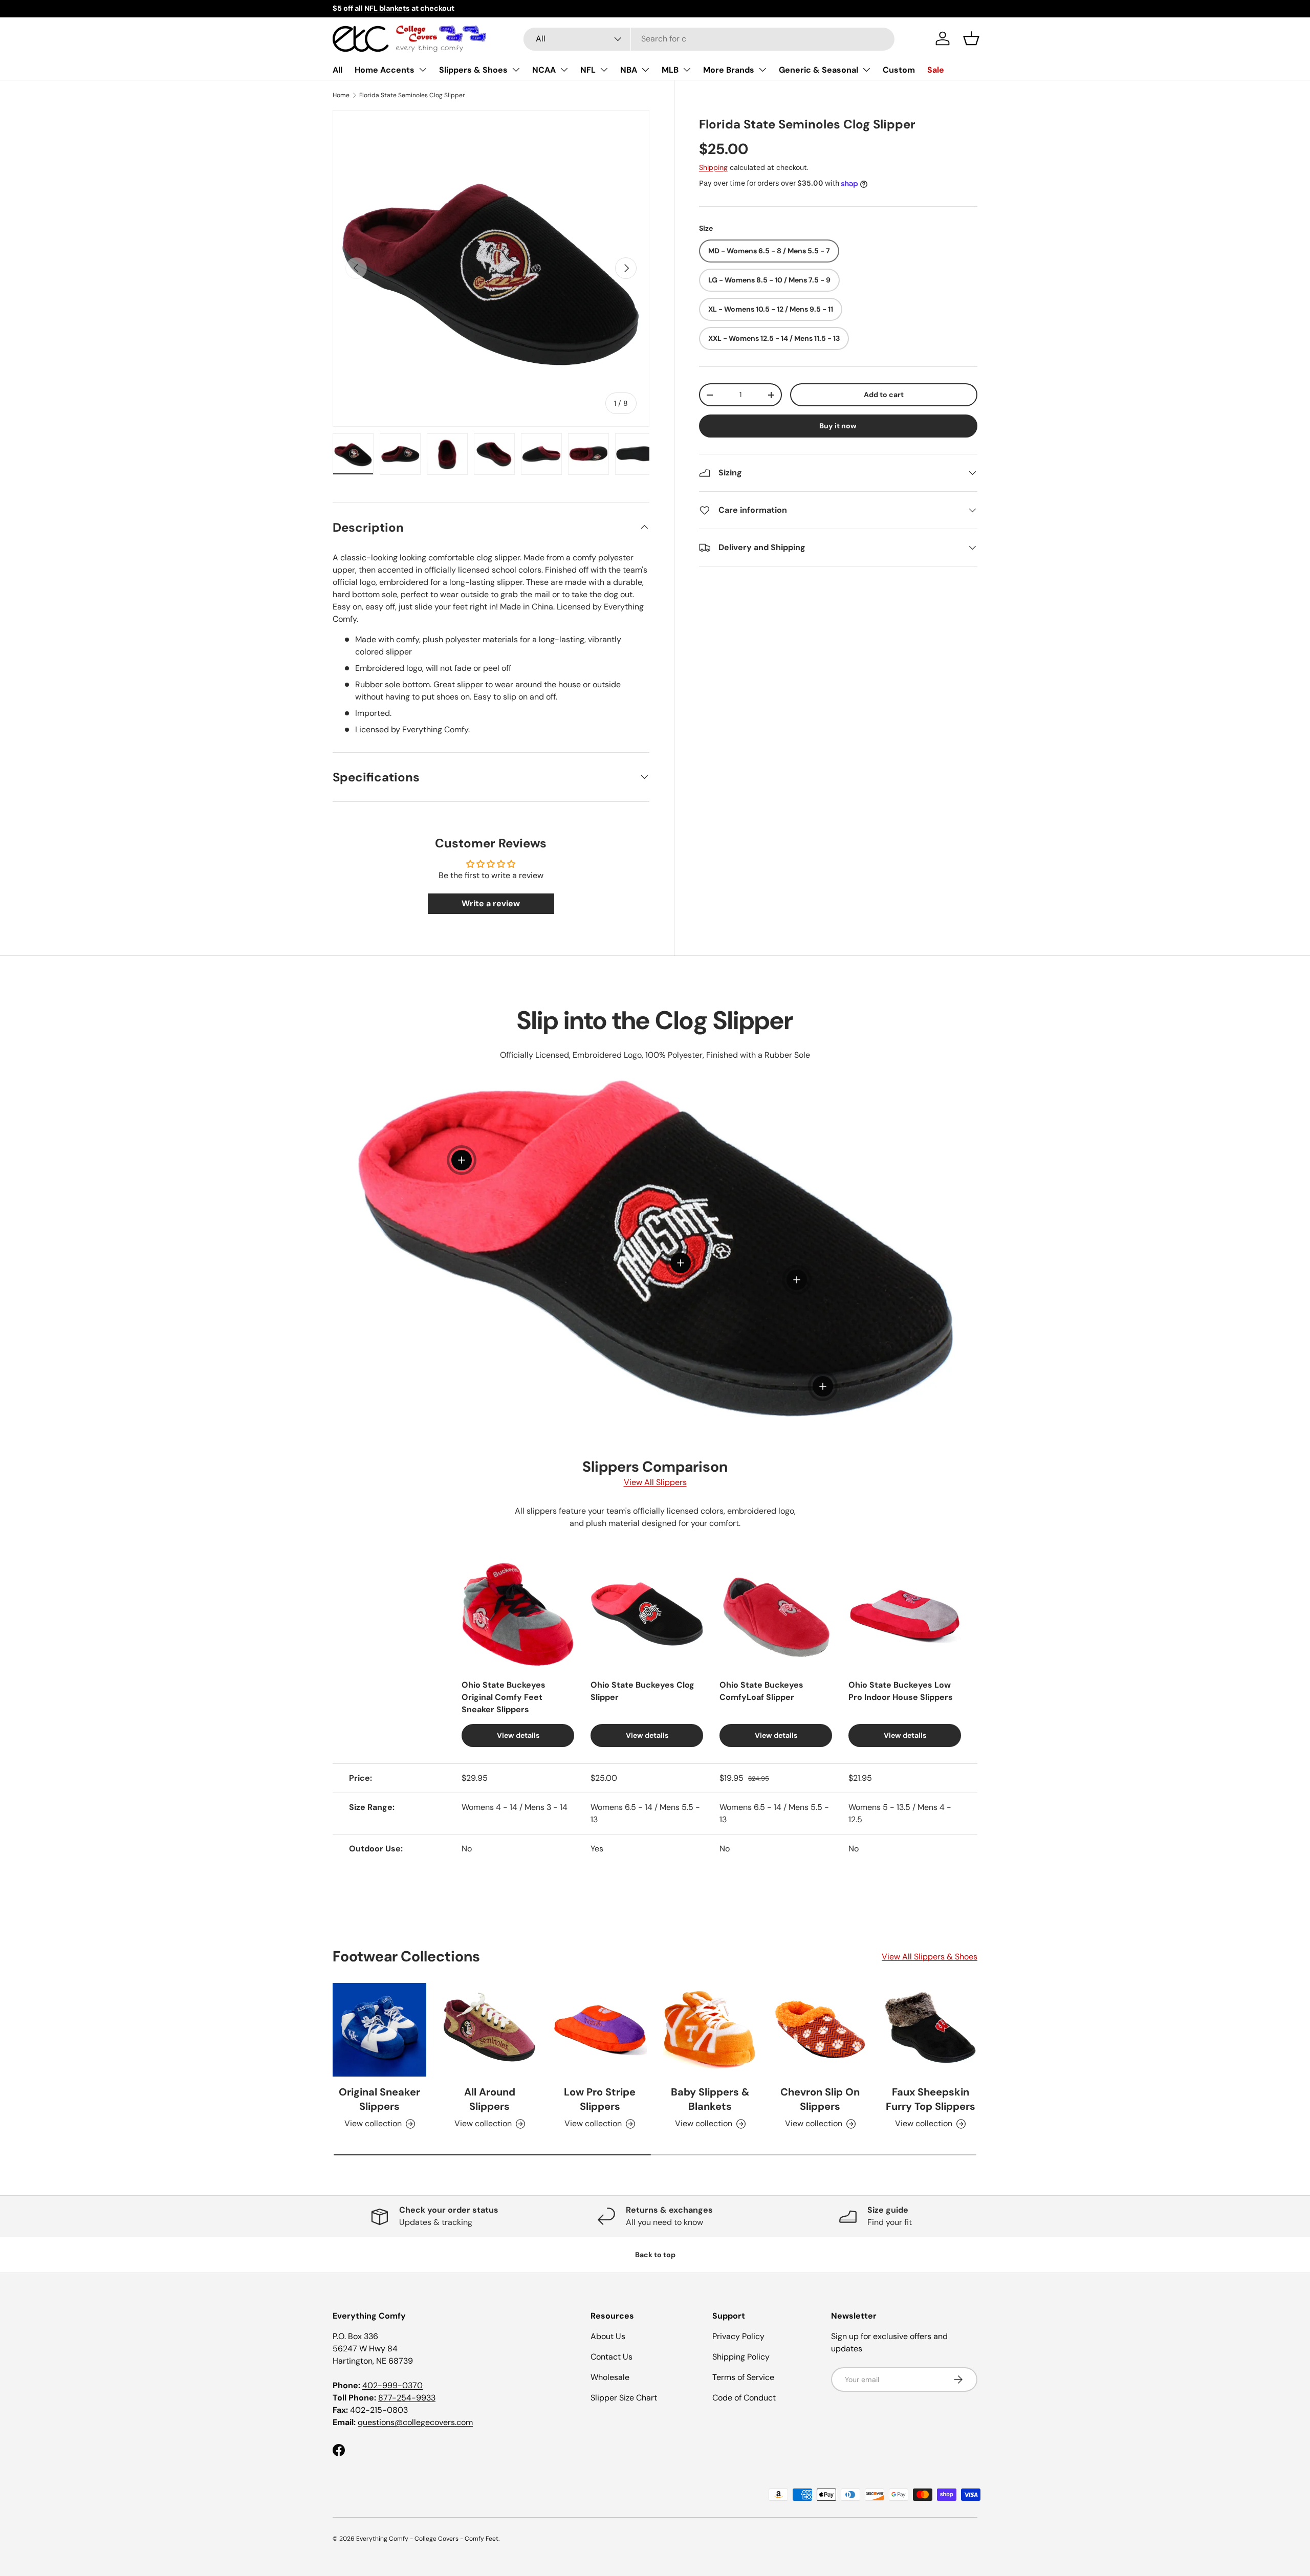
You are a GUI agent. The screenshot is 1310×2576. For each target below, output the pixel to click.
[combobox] (709, 39)
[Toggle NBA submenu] (645, 70)
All (337, 70)
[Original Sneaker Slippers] (379, 2030)
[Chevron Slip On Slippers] (820, 2030)
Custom (899, 70)
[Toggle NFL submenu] (604, 70)
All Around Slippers (490, 2099)
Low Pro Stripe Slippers (600, 2099)
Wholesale (610, 2377)
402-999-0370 (392, 2385)
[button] (971, 38)
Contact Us (612, 2357)
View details (518, 1735)
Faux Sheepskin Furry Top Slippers (931, 2099)
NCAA (544, 70)
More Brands (729, 70)
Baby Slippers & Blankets (710, 2099)
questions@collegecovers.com (415, 2422)
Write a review (491, 903)
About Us (608, 2336)
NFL (588, 70)
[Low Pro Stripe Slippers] (600, 2030)
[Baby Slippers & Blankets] (710, 2030)
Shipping (713, 167)
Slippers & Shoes (473, 70)
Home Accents (385, 70)
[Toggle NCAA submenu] (564, 70)
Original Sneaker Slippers (379, 2099)
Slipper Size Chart (624, 2398)
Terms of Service (743, 2377)
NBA (629, 70)
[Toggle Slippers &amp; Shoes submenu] (516, 70)
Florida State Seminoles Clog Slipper (412, 95)
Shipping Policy (741, 2357)
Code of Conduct (744, 2398)
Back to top (655, 2255)
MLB (670, 70)
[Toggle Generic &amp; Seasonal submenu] (866, 70)
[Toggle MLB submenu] (687, 70)
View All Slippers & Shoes (930, 1957)
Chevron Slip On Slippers (820, 2099)
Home (341, 95)
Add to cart (884, 395)
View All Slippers (655, 1482)
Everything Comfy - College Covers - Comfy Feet (427, 2539)
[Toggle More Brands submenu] (762, 70)
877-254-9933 (407, 2398)
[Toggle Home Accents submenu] (423, 70)
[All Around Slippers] (489, 2030)
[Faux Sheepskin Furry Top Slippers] (931, 2030)
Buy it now (838, 426)
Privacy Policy (738, 2336)
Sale (936, 70)
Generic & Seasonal (818, 70)
